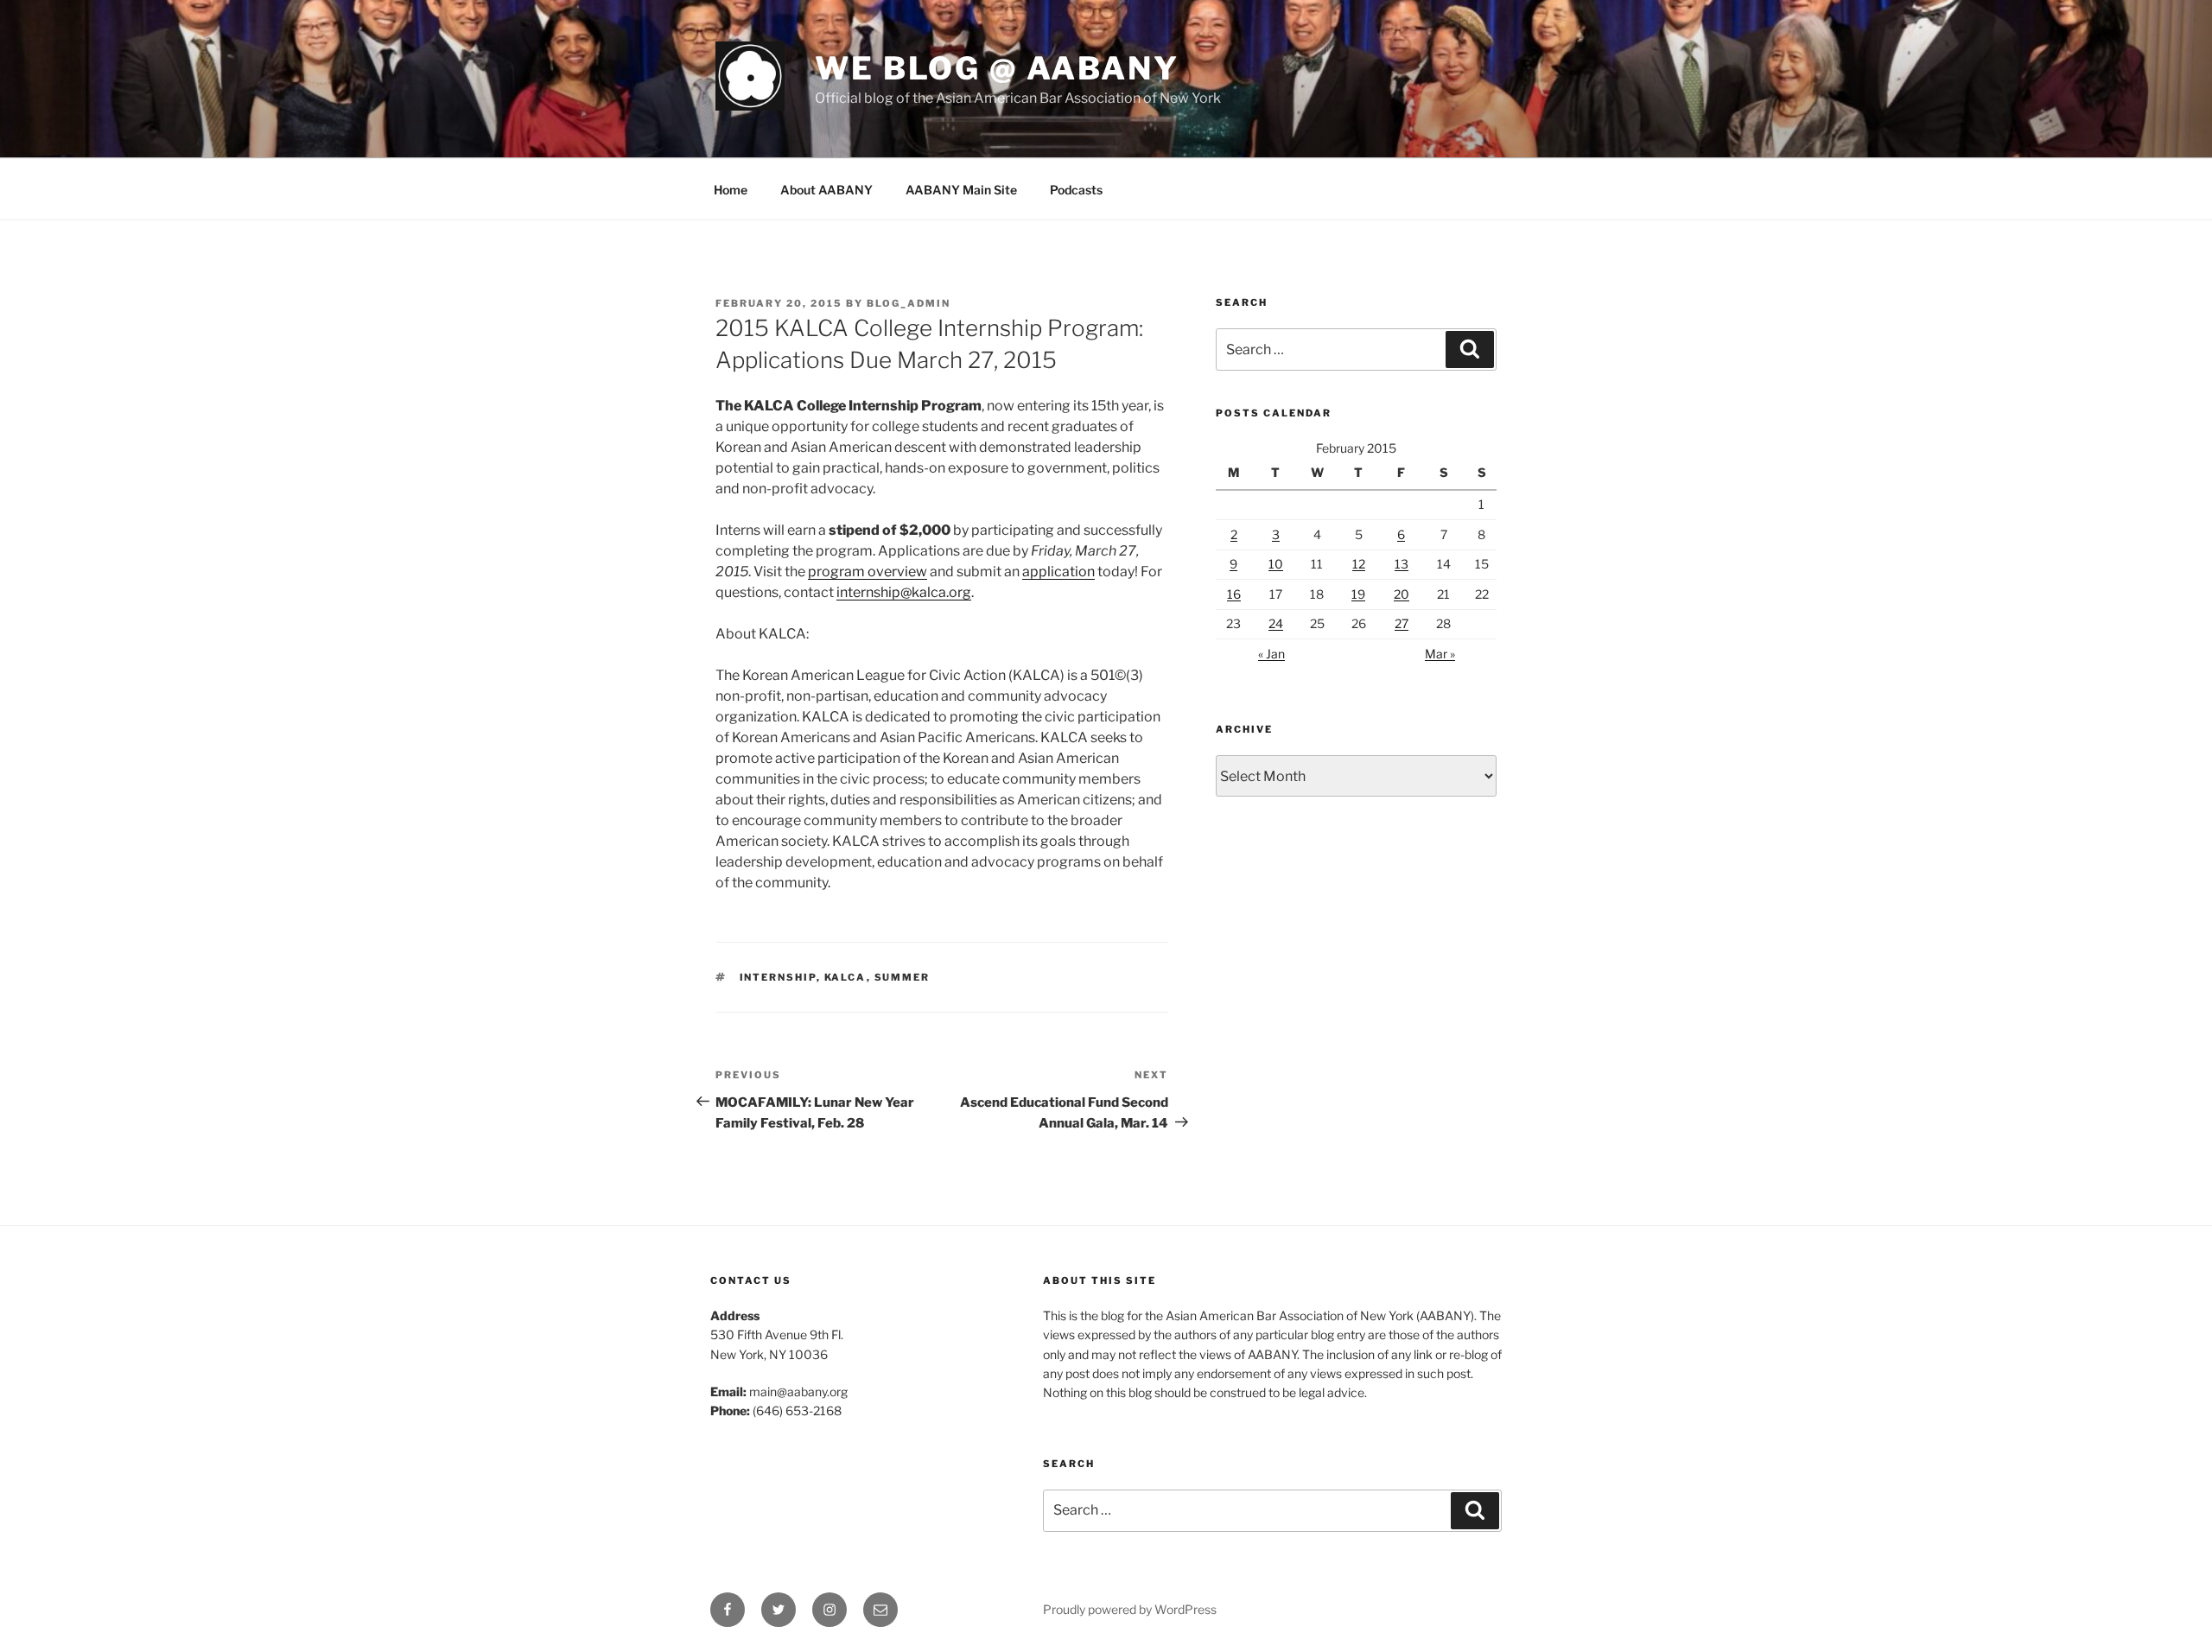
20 (1402, 594)
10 (1276, 564)
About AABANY (826, 190)
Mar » (1440, 654)
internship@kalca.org (904, 592)
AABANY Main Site (961, 190)
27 (1402, 623)
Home (731, 190)
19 (1358, 594)
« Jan (1271, 654)
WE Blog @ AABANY (997, 68)
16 (1234, 594)
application (1058, 572)
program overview (868, 572)
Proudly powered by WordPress (1130, 1609)
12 (1359, 564)
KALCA (845, 977)
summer (903, 977)
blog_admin (909, 303)
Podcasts (1076, 190)
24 (1276, 623)
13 (1402, 564)
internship (778, 977)
